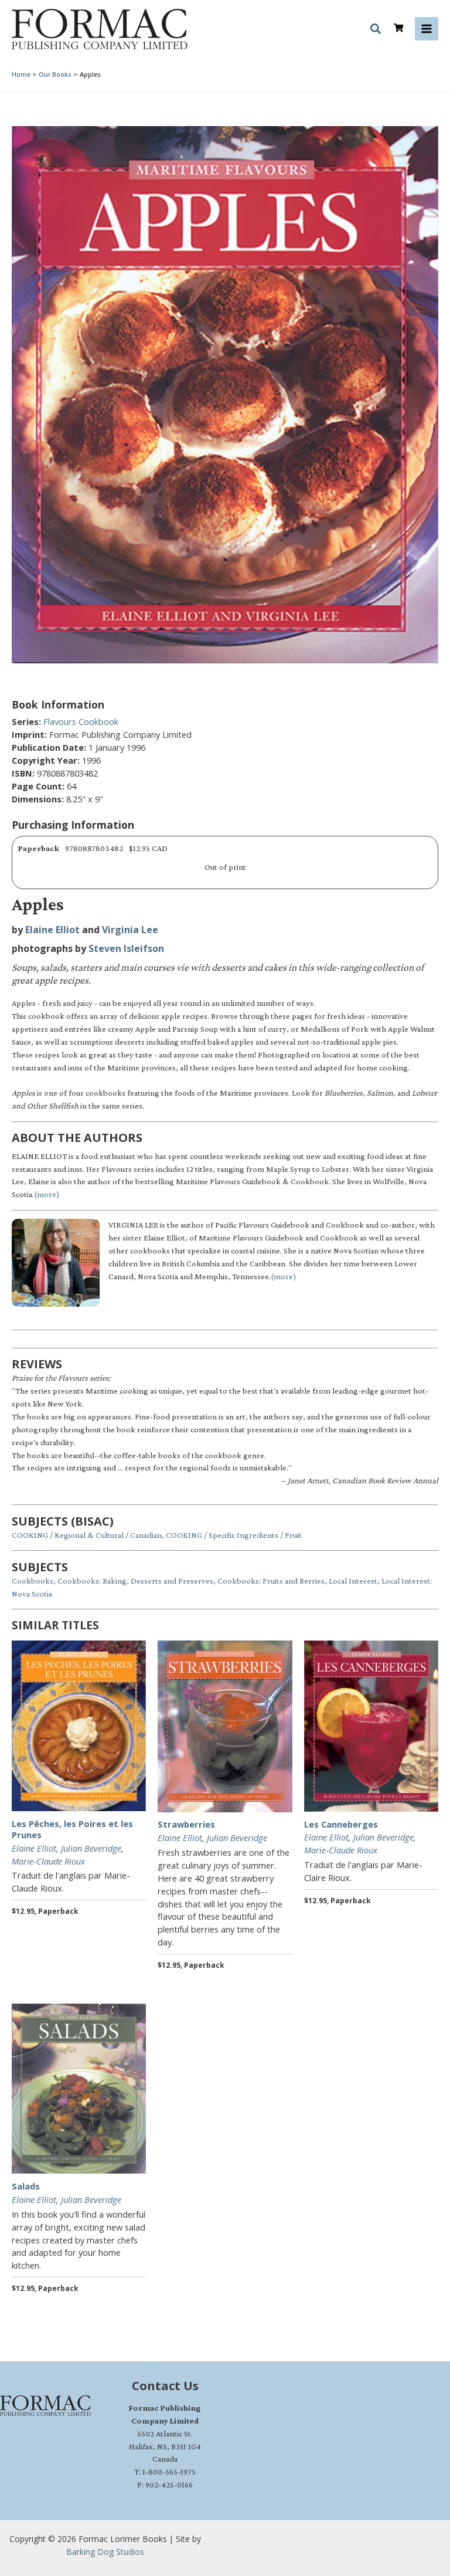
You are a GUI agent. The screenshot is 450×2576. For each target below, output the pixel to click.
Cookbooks (33, 1581)
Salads (26, 2186)
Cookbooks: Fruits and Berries (271, 1581)
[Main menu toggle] (427, 29)
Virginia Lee (130, 930)
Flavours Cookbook (81, 721)
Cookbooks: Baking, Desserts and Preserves (135, 1581)
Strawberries (186, 1824)
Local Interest (353, 1581)
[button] (376, 30)
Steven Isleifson (126, 948)
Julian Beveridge (91, 1848)
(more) (47, 1194)
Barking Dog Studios (105, 2552)
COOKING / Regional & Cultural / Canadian (87, 1535)
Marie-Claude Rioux (48, 1861)
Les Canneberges (341, 1824)
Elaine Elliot (52, 930)
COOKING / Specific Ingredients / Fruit (234, 1535)
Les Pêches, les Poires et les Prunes (72, 1829)
